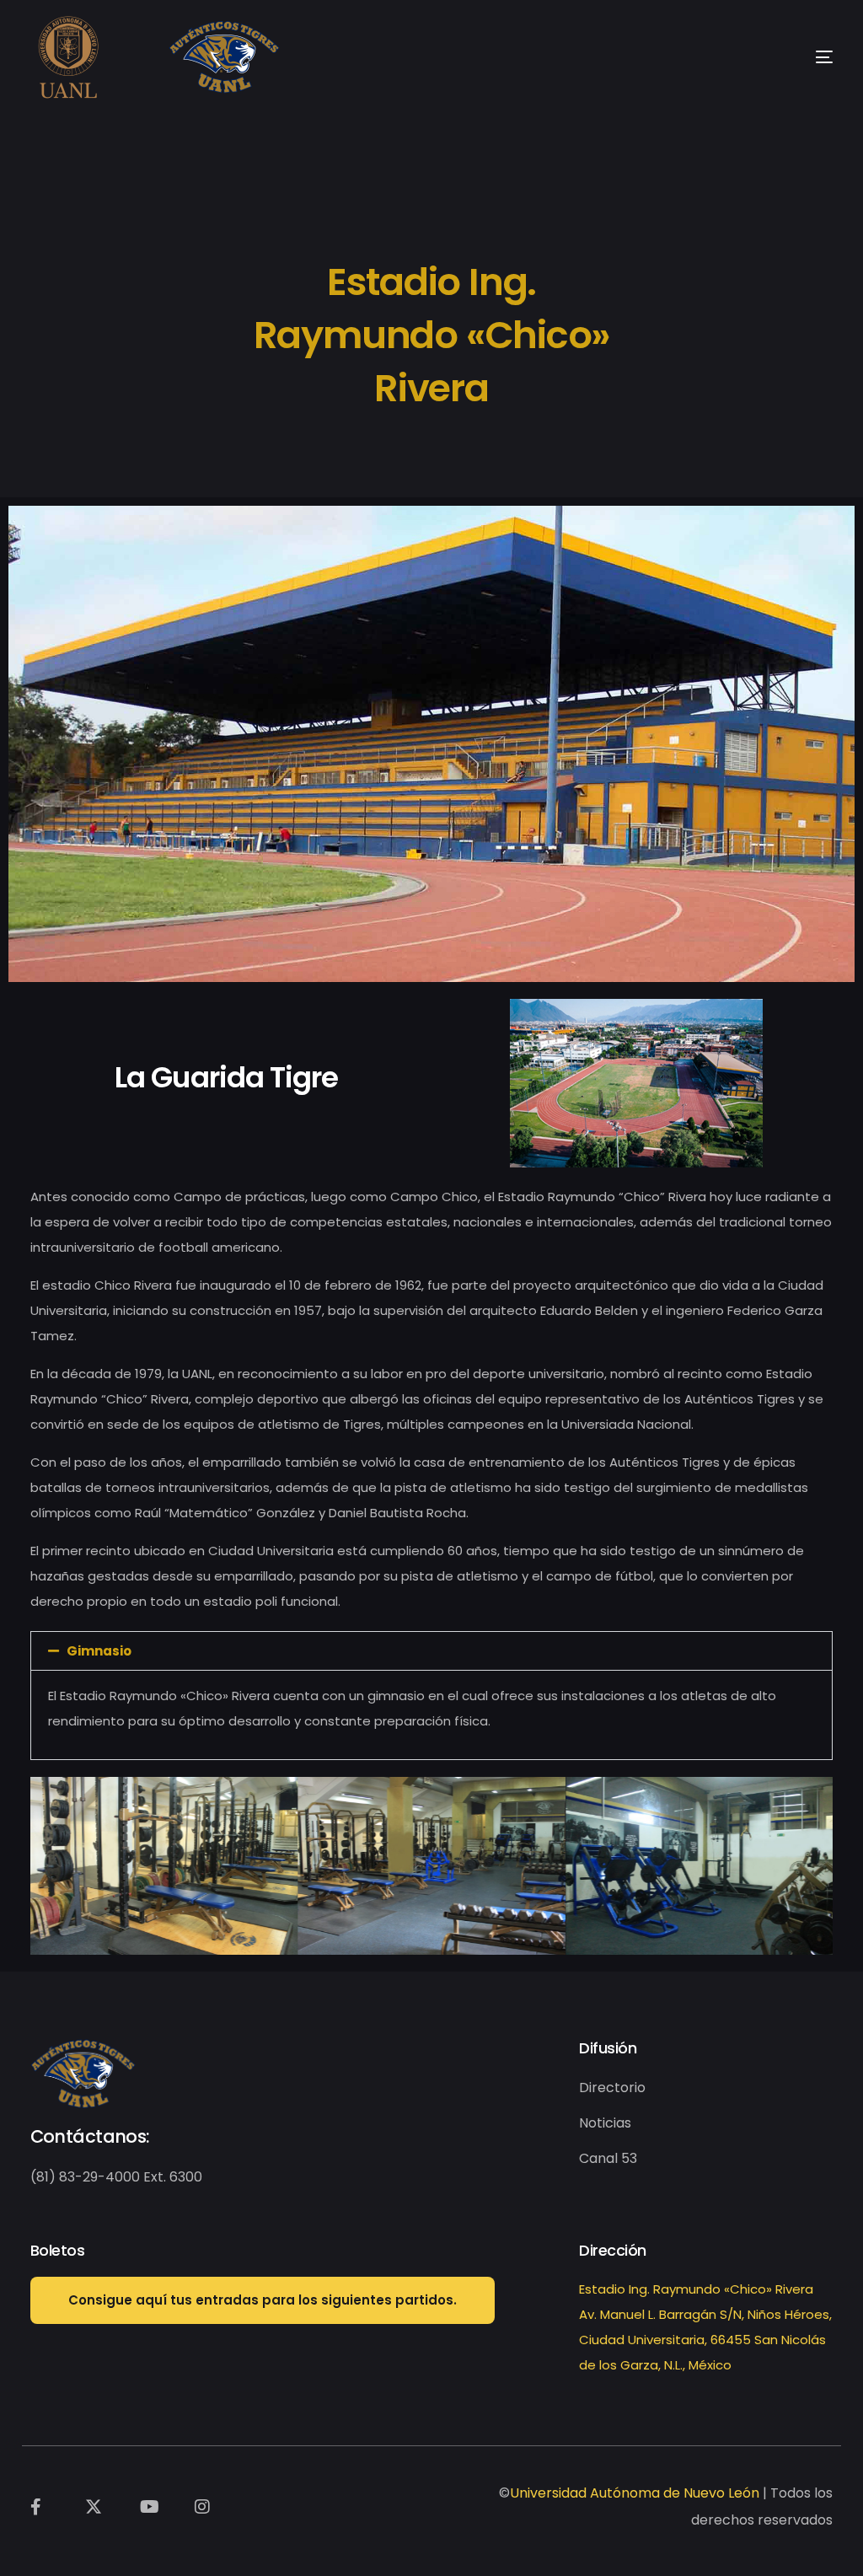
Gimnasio (99, 1651)
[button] (432, 1651)
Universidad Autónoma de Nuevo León (635, 2493)
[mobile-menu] (791, 57)
